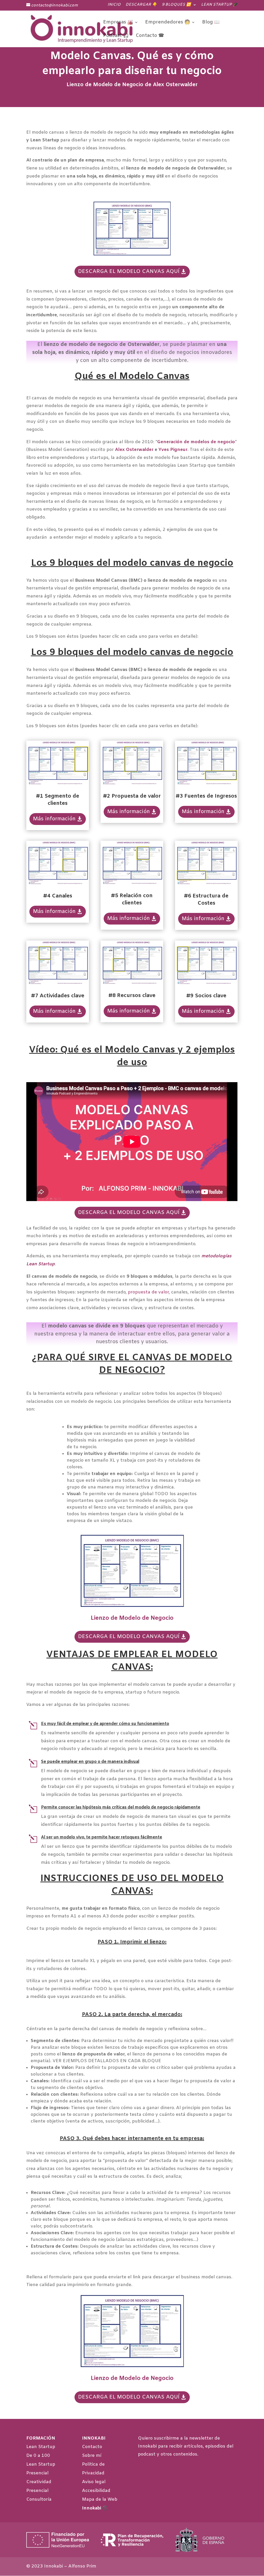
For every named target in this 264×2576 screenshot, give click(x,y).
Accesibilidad (96, 2491)
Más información (54, 819)
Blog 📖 (211, 23)
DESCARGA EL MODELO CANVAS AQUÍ (129, 272)
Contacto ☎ (150, 36)
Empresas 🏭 (118, 23)
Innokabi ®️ (95, 2508)
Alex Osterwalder (134, 450)
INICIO (114, 5)
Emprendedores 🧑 (168, 23)
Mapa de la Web (100, 2500)
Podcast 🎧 (116, 36)
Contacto (92, 2447)
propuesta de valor (148, 1292)
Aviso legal (94, 2482)
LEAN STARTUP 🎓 (219, 5)
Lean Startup (41, 2447)
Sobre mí (92, 2456)
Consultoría (39, 2500)
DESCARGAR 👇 (141, 5)
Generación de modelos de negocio (196, 442)
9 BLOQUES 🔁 (176, 5)
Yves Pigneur (173, 450)
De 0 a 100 (38, 2456)
